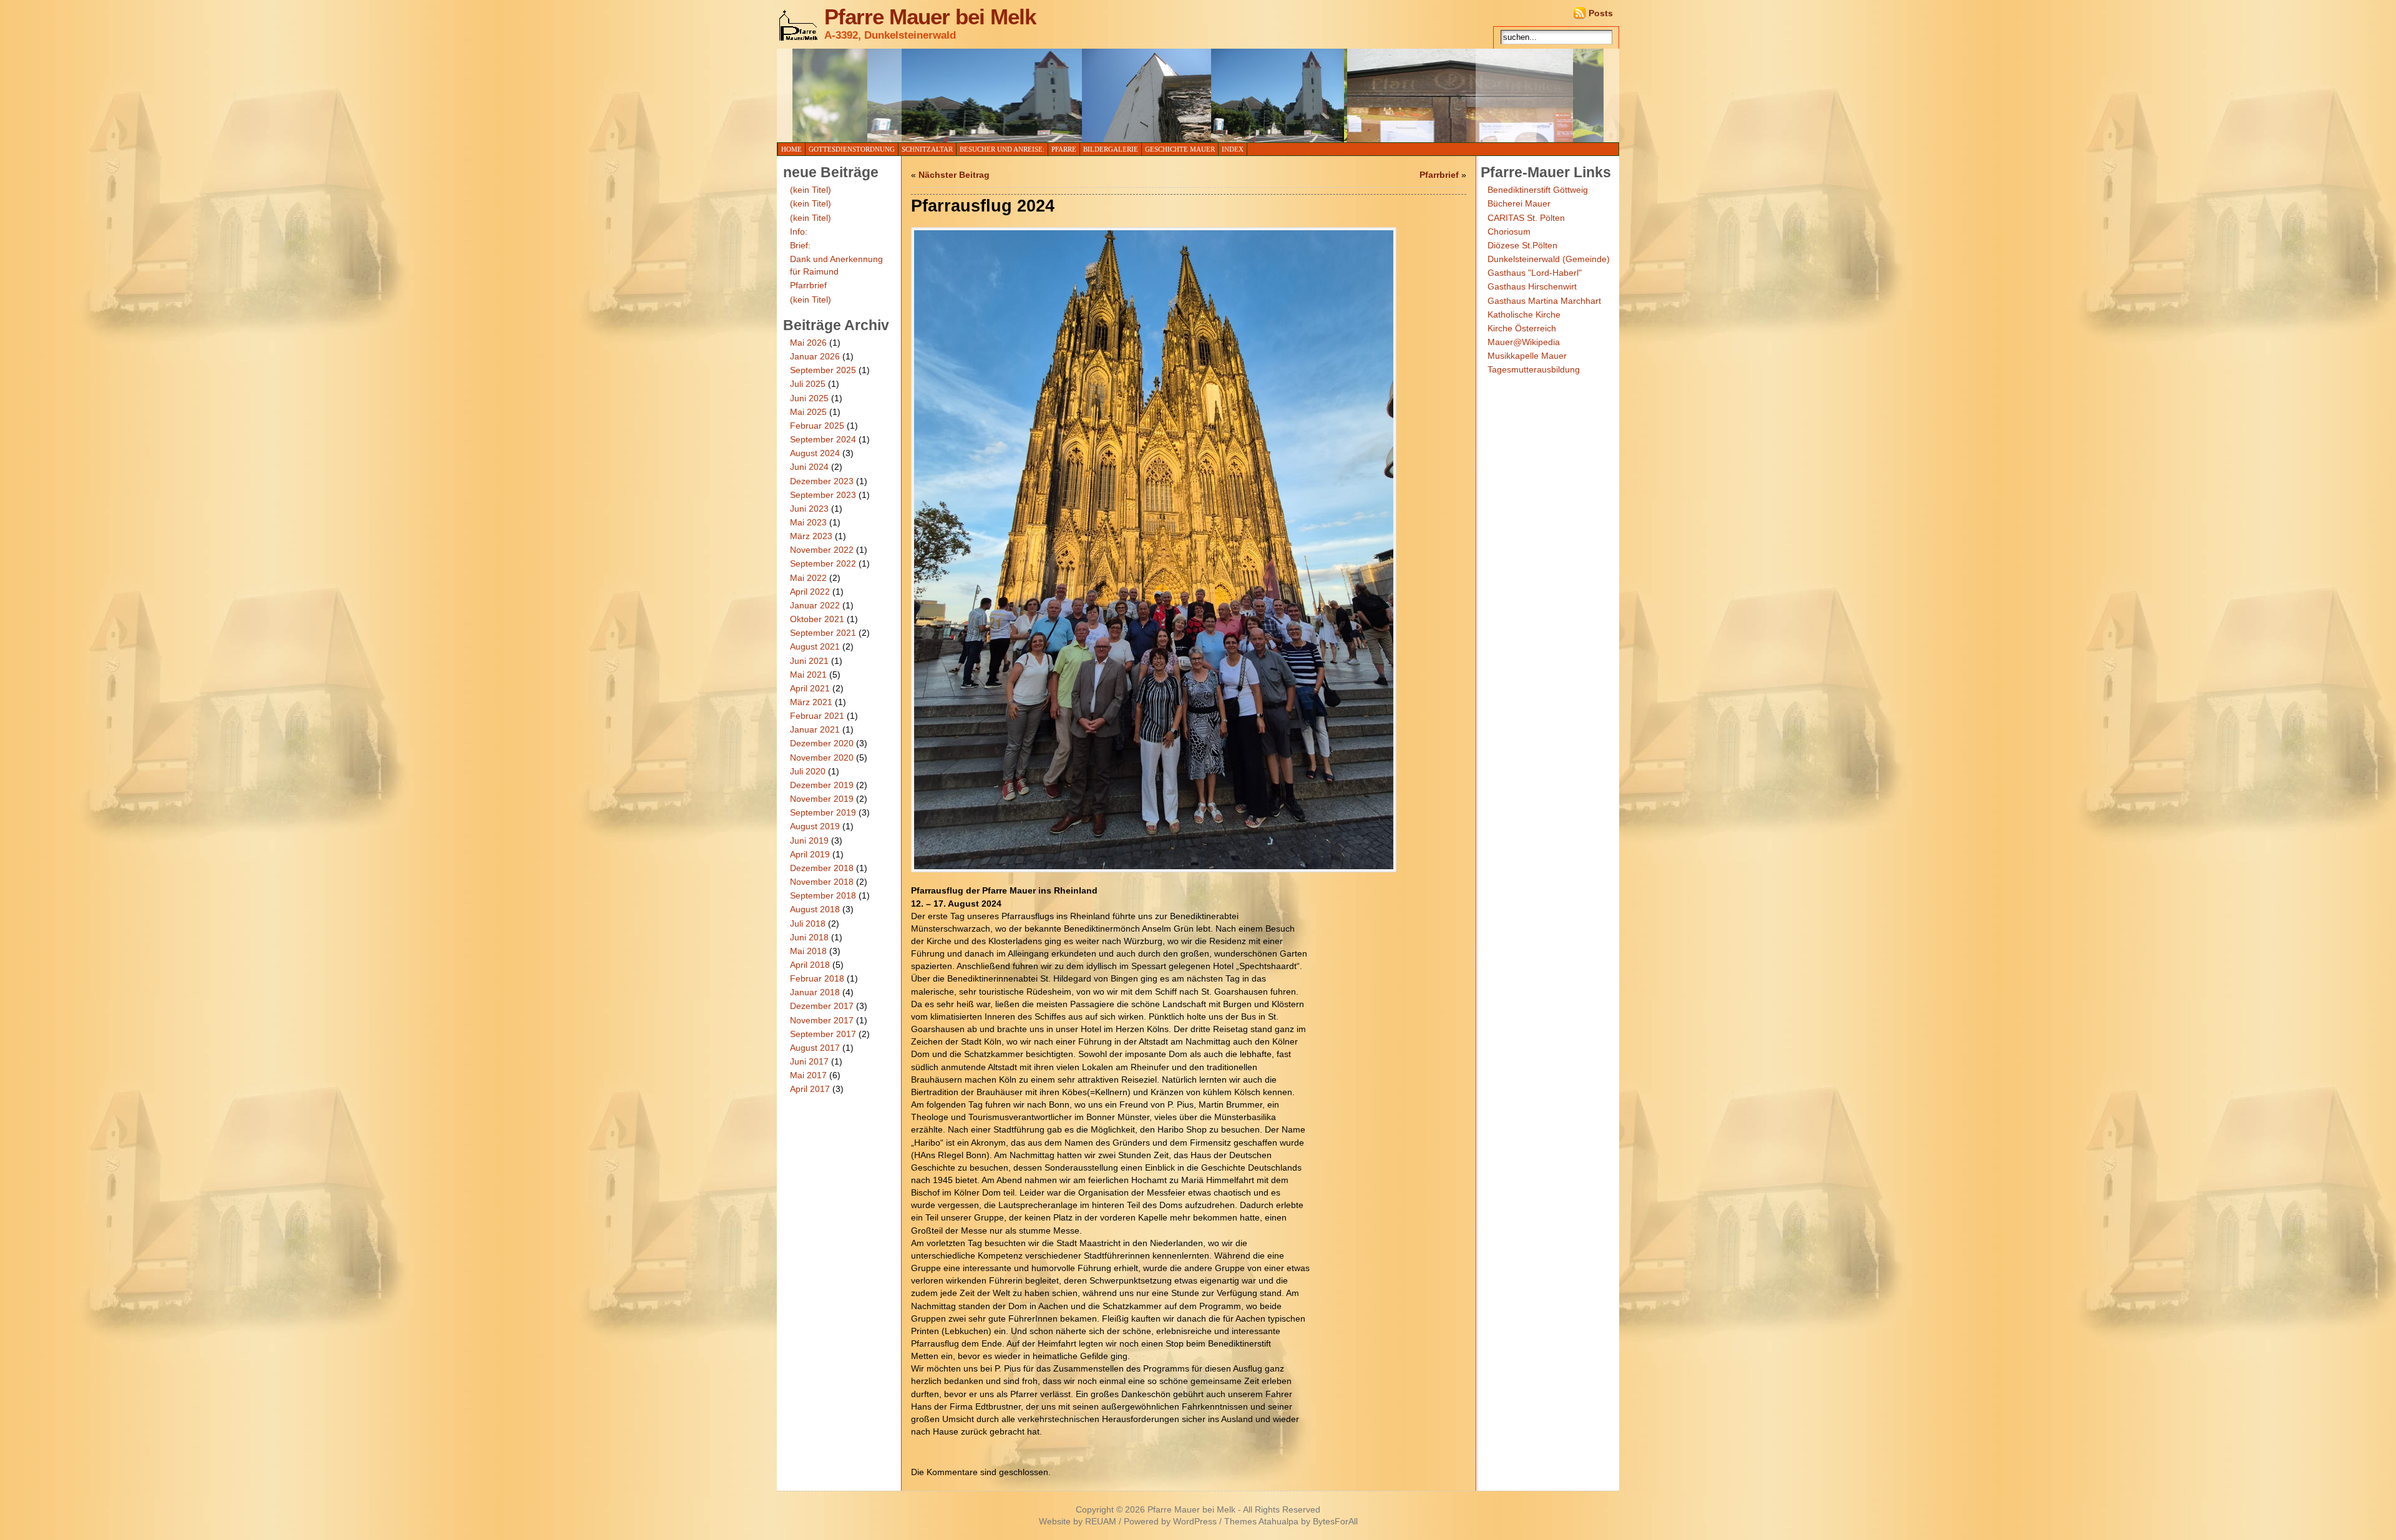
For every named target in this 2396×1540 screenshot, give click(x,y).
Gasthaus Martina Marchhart (1544, 301)
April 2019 (810, 854)
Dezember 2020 (822, 743)
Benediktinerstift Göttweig (1538, 190)
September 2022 (823, 563)
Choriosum (1509, 231)
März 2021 (811, 702)
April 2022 (810, 592)
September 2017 (823, 1034)
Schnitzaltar (927, 149)
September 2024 (823, 439)
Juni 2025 (809, 398)
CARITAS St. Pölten (1526, 218)
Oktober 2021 (817, 619)
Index (1233, 149)
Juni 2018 (809, 937)
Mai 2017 (808, 1075)
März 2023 (811, 536)
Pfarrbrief (808, 285)
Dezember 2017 (822, 1006)
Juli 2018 (808, 924)
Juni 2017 (809, 1061)
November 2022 (822, 550)
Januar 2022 (815, 605)
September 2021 (823, 633)
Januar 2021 (815, 729)
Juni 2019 (809, 841)
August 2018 (815, 909)
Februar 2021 (817, 716)
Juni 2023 (809, 509)
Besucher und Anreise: (1002, 149)
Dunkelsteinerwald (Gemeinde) (1549, 259)
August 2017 (815, 1048)
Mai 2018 (808, 951)
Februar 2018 (817, 978)
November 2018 (822, 882)
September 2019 (823, 812)
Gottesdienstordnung (852, 149)
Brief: (800, 245)
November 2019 (822, 799)
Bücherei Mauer (1519, 203)
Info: (799, 231)
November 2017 (822, 1020)
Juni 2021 (809, 661)
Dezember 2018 (822, 868)
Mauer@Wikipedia (1524, 342)
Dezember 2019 (822, 785)
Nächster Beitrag (954, 175)
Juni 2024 (809, 467)
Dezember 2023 (822, 481)
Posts (1601, 13)
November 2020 (822, 758)
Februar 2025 (817, 426)
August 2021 (815, 646)
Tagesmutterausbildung (1534, 369)
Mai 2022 (808, 578)
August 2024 (815, 453)
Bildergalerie (1111, 149)
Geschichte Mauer (1180, 149)
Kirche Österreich (1522, 328)
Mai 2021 (808, 675)
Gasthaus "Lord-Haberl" (1535, 273)
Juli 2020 (808, 771)
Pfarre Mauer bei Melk (930, 17)
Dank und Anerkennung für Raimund (836, 265)
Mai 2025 (808, 412)
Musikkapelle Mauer (1527, 356)
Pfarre (1064, 149)
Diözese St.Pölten (1522, 245)
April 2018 (810, 965)
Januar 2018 (815, 992)
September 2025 (823, 370)
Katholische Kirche (1524, 314)
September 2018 (823, 895)
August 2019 (815, 826)
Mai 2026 (808, 343)
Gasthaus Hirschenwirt (1532, 286)
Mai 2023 (808, 522)
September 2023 (823, 495)
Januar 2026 (815, 356)
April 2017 (810, 1089)
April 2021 (810, 688)
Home (791, 149)
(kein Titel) (811, 190)
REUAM (1101, 1522)
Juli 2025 (808, 384)
